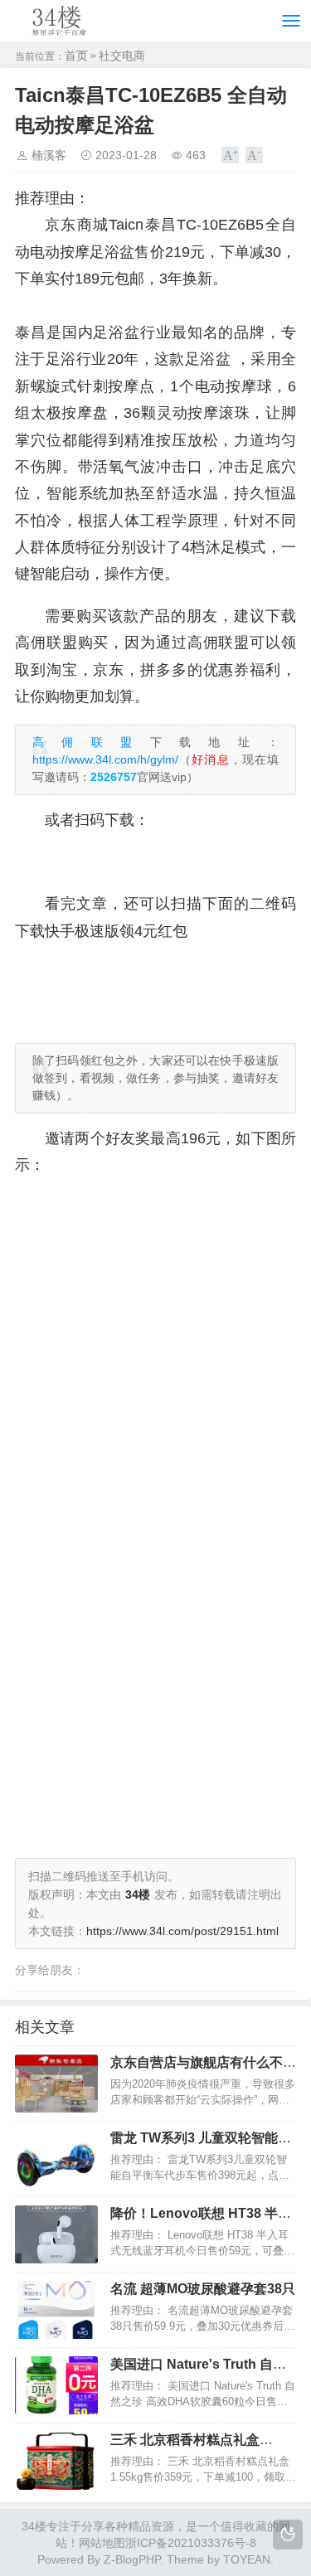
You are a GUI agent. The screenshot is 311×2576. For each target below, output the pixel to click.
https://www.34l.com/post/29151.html (182, 1931)
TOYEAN (247, 2559)
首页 (76, 56)
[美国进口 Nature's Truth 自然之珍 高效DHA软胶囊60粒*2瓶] (56, 2385)
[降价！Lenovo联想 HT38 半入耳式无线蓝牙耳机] (56, 2234)
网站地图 (102, 2543)
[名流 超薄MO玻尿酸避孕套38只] (56, 2310)
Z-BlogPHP (132, 2559)
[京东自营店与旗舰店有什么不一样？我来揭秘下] (56, 2084)
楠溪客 (49, 155)
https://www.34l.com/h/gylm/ (105, 759)
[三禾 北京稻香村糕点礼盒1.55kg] (56, 2461)
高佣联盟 (91, 742)
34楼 (34, 2526)
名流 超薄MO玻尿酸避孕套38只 (203, 2289)
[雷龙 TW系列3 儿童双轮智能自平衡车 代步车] (56, 2159)
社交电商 (122, 56)
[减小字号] (254, 155)
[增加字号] (230, 155)
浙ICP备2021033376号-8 (191, 2543)
